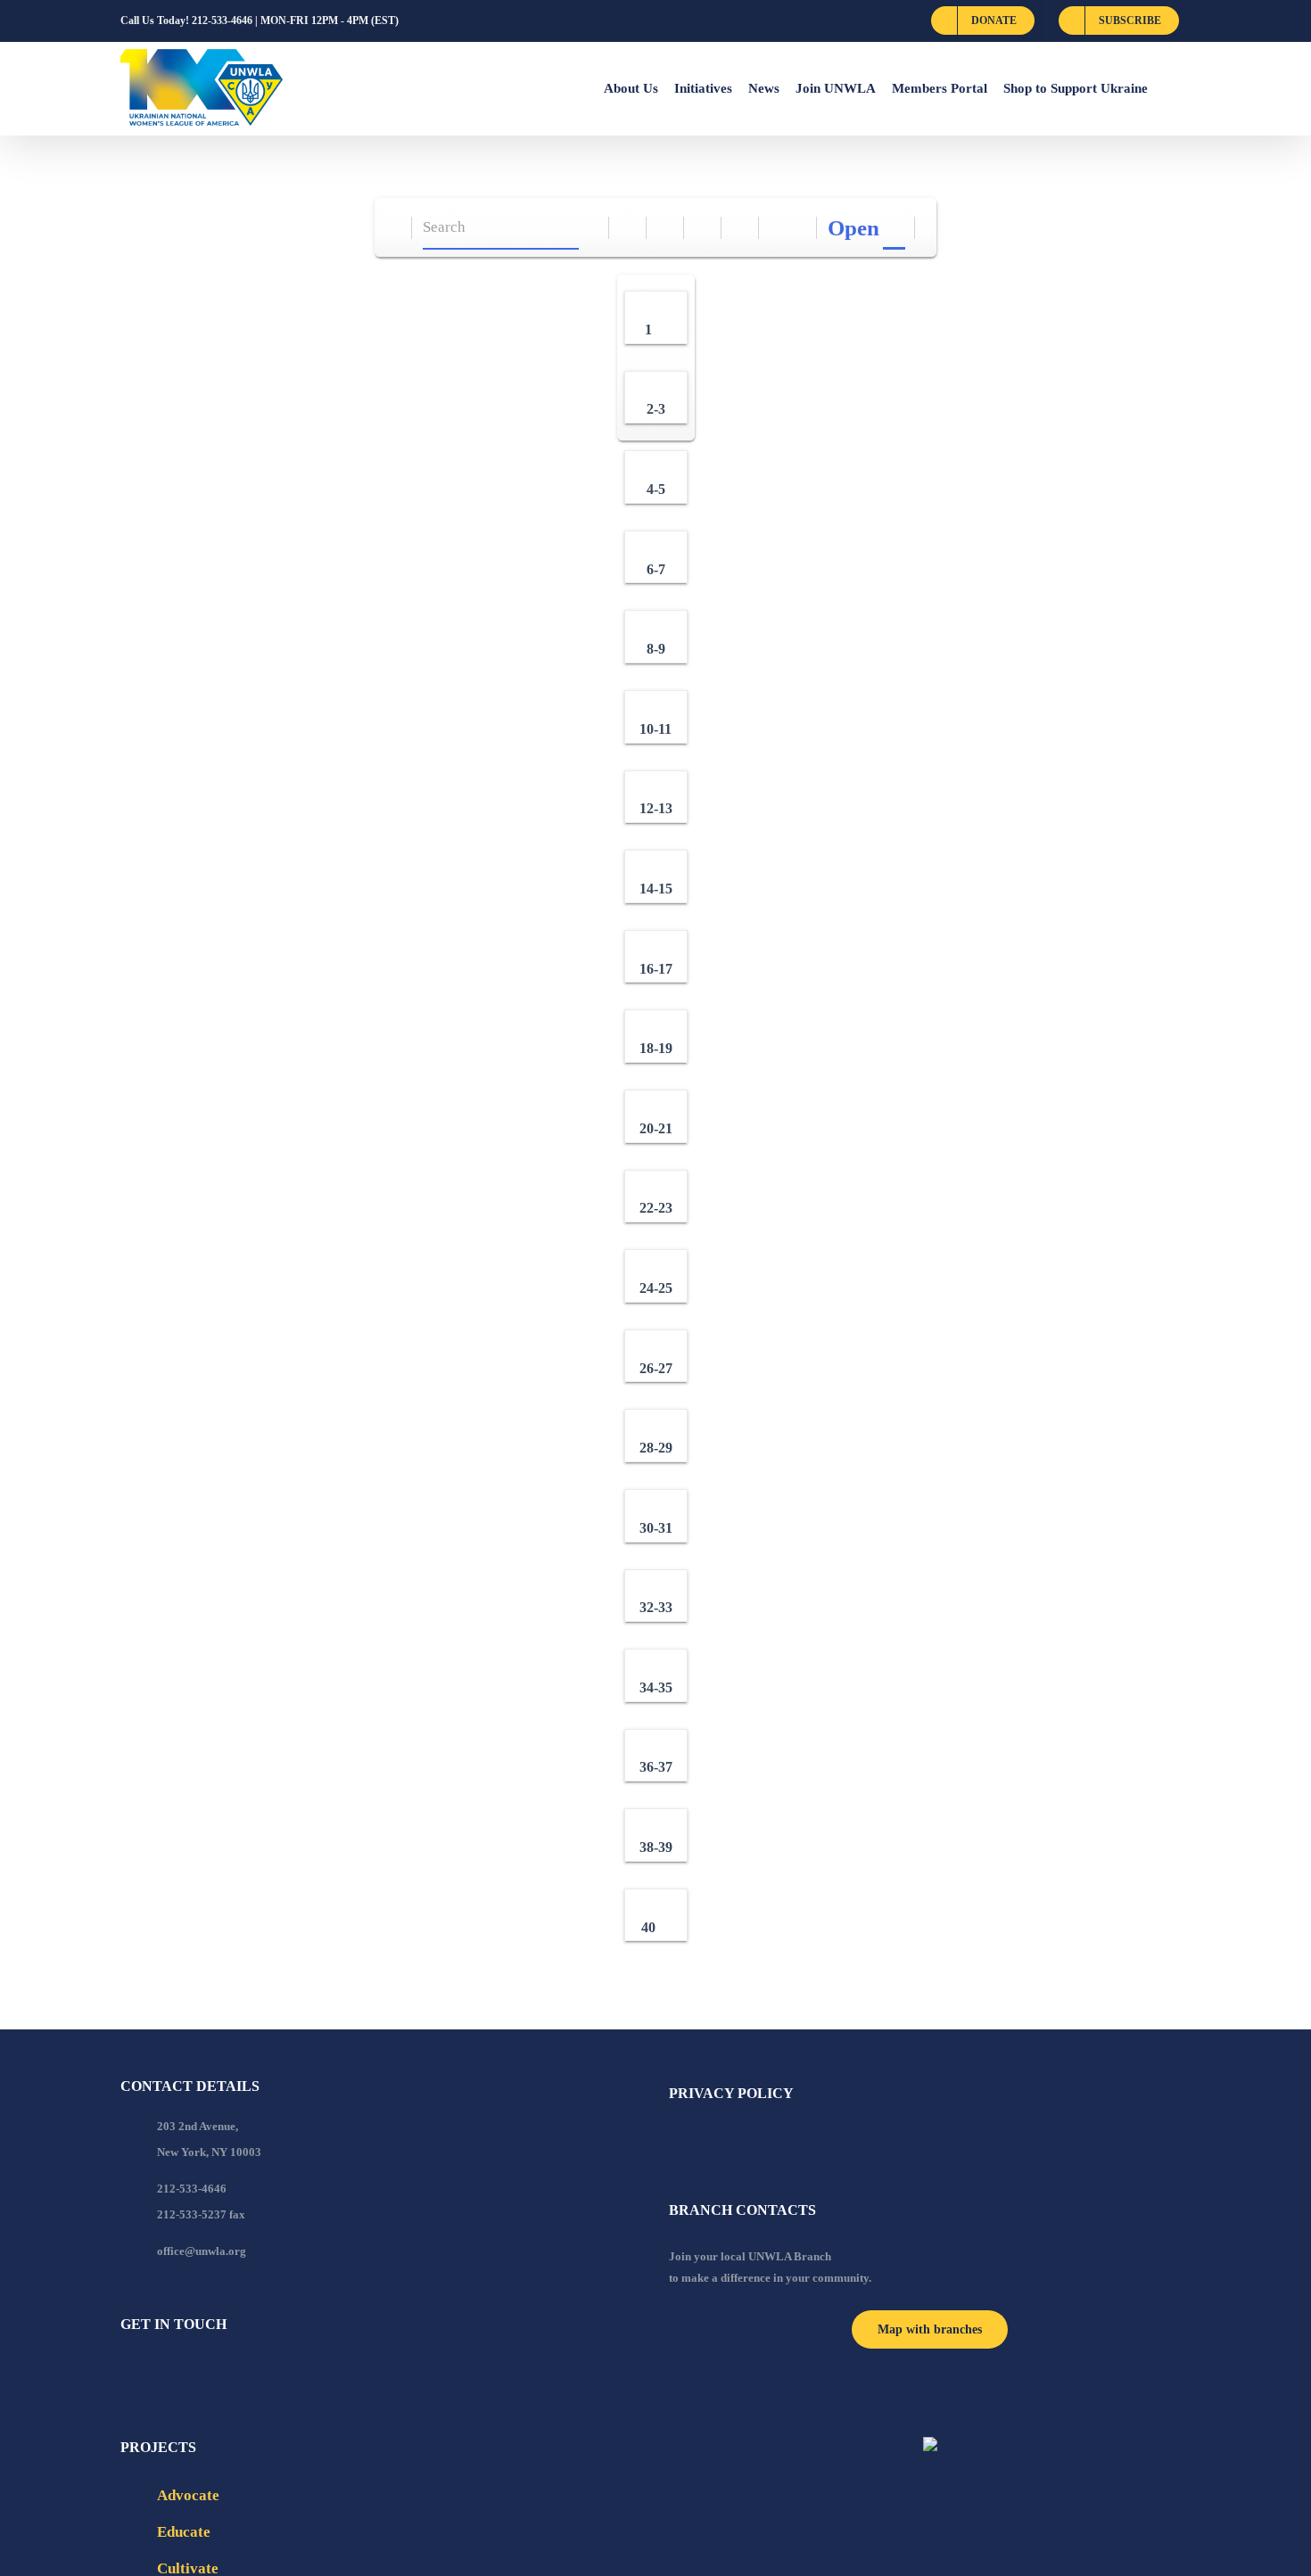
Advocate (188, 2495)
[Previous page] (778, 228)
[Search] (591, 228)
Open (853, 228)
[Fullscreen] (703, 228)
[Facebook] (126, 2373)
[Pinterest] (222, 2373)
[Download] (666, 228)
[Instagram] (198, 2373)
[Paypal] (174, 2373)
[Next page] (799, 228)
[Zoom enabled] (741, 228)
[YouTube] (150, 2373)
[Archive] (394, 228)
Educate (184, 2532)
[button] (1169, 88)
